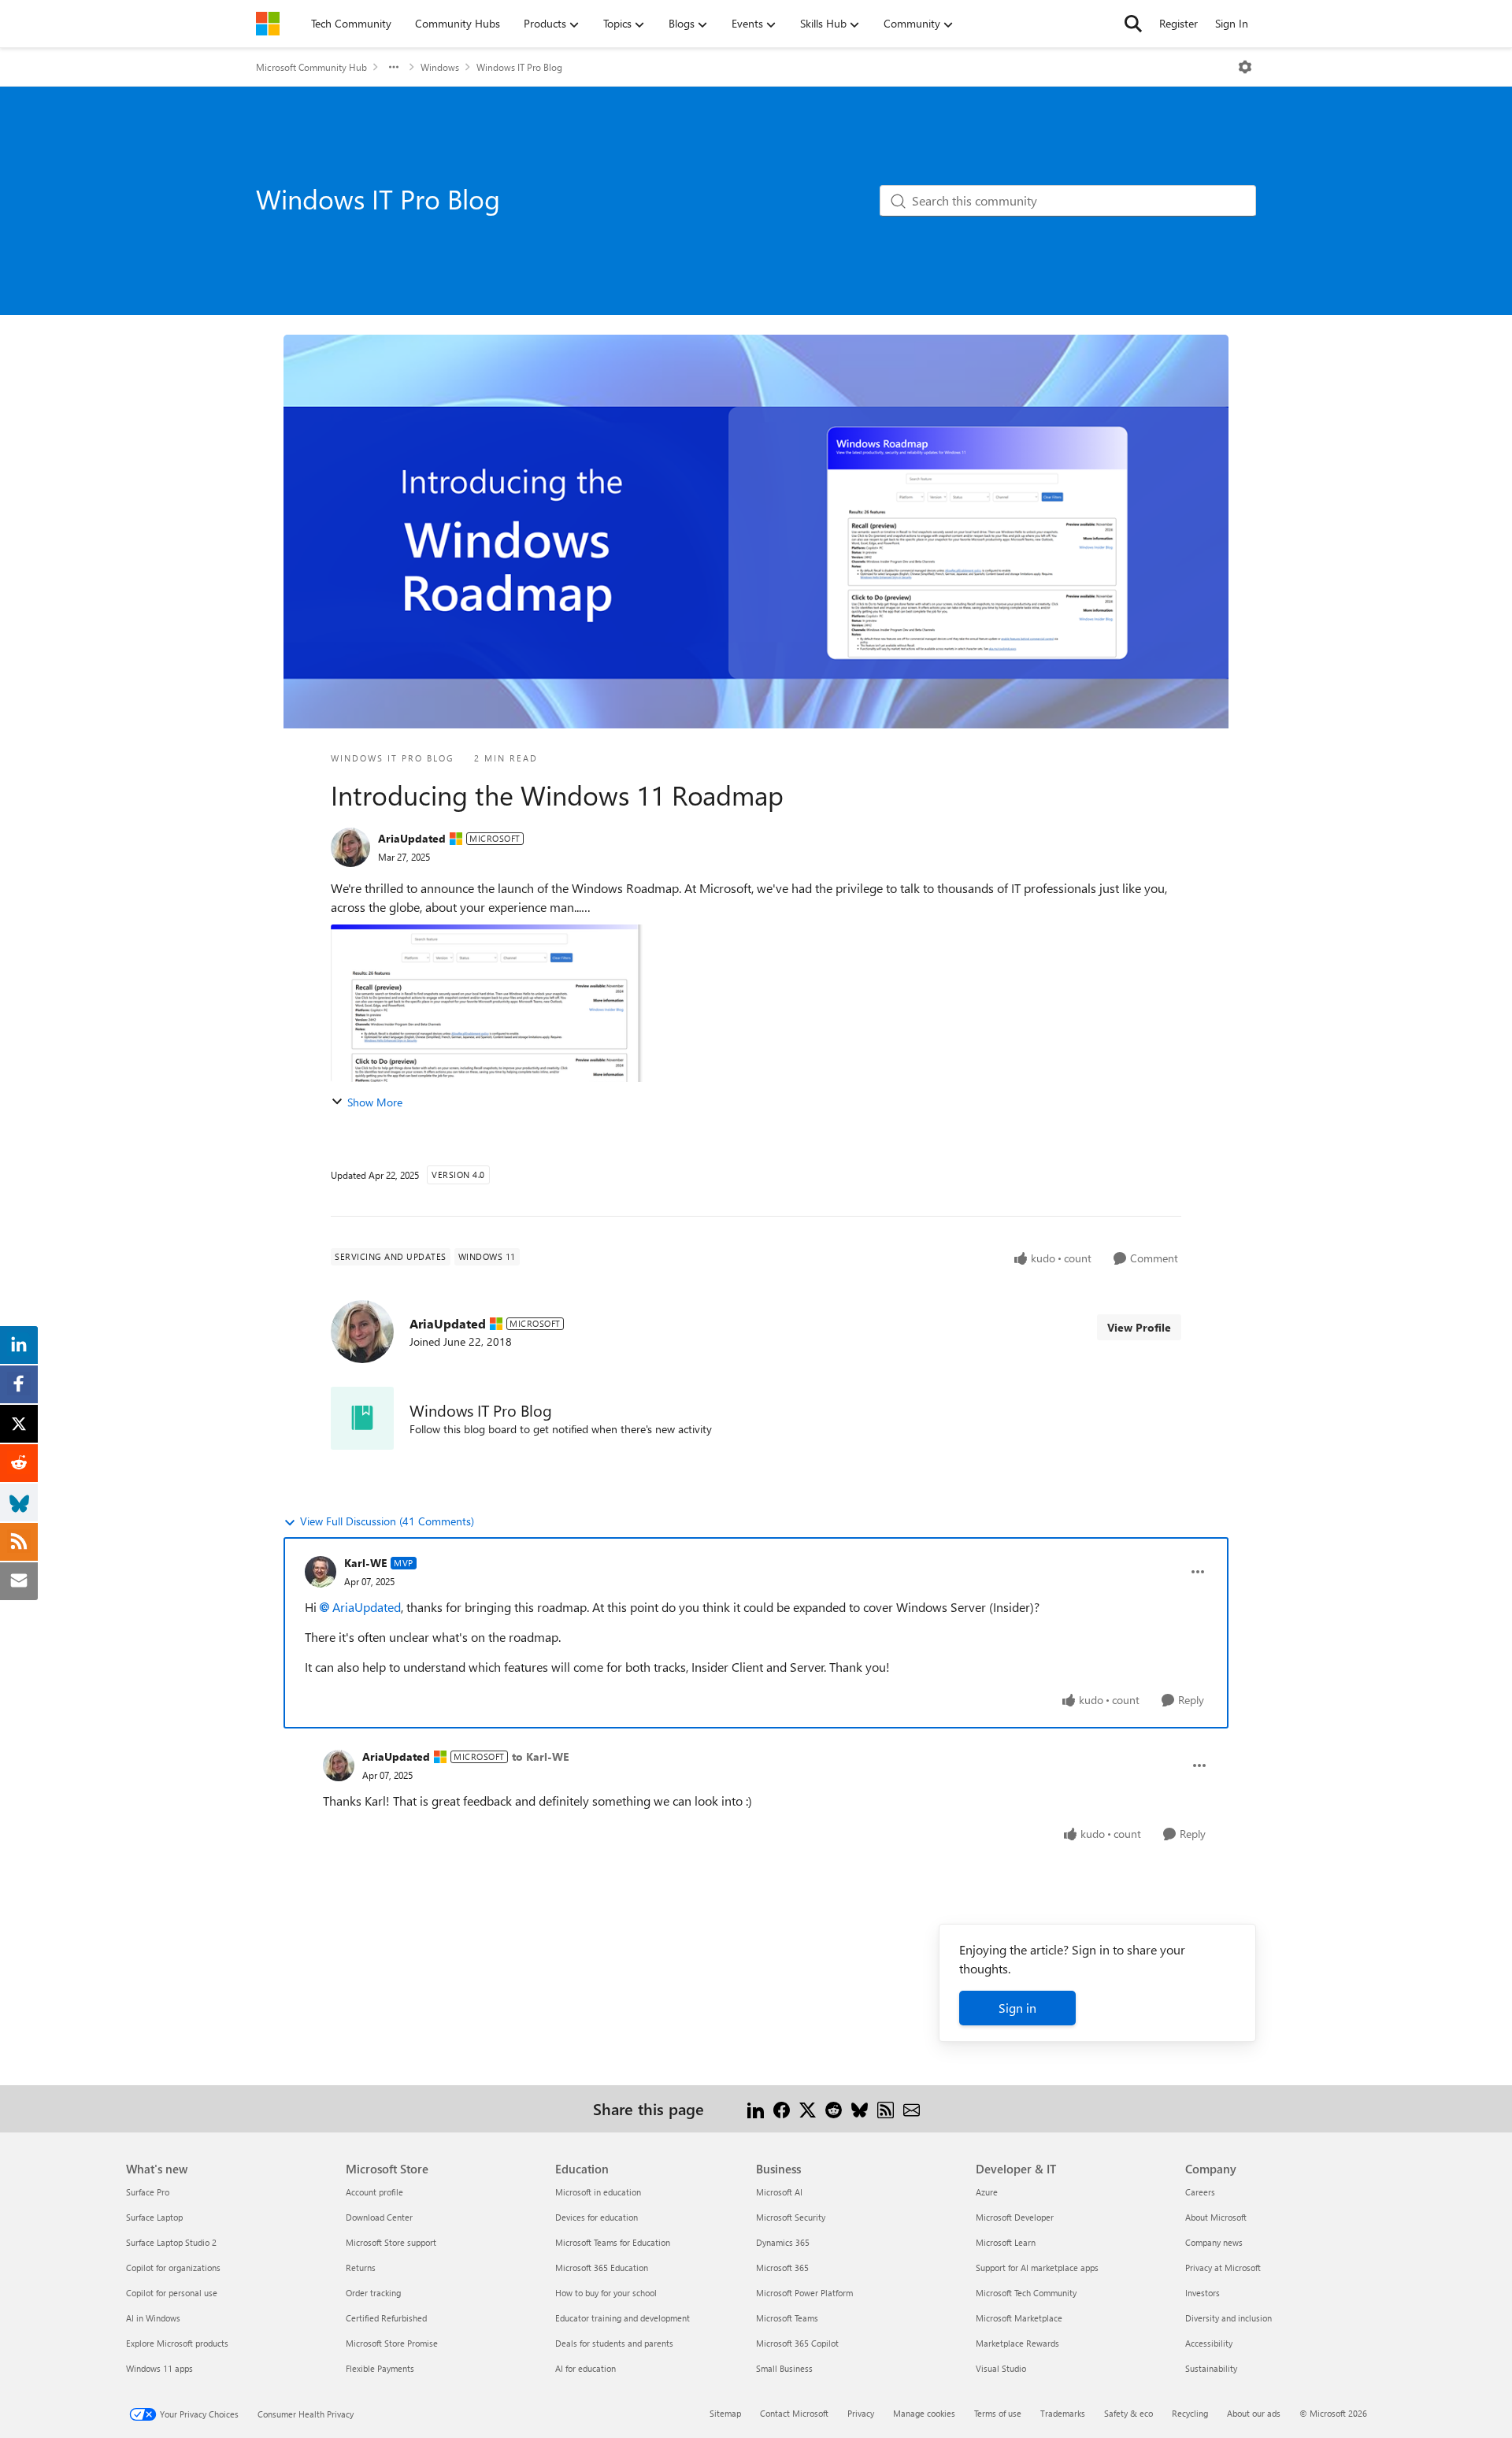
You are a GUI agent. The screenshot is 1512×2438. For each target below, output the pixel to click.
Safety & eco (1128, 2413)
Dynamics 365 (783, 2242)
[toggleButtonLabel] (1245, 67)
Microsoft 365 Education (602, 2268)
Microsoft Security (791, 2217)
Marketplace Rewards (1017, 2343)
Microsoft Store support (391, 2242)
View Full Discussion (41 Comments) (387, 1521)
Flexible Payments (380, 2368)
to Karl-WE (540, 1756)
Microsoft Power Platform (804, 2293)
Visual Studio (1001, 2368)
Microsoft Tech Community (1026, 2293)
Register (1178, 23)
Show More (375, 1102)
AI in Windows (153, 2318)
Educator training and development (623, 2318)
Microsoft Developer (1015, 2217)
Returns (361, 2268)
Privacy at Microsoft (1223, 2268)
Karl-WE (365, 1563)
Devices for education (597, 2217)
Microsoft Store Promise (392, 2343)
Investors (1203, 2293)
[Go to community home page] (268, 24)
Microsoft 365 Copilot (797, 2343)
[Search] (1133, 24)
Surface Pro (148, 2192)
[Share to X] (808, 2108)
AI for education (586, 2368)
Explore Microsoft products (177, 2343)
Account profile (374, 2192)
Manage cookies (924, 2413)
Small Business (784, 2368)
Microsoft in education (598, 2192)
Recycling (1190, 2413)
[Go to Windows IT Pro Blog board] (362, 1418)
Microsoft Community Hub (311, 67)
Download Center (379, 2217)
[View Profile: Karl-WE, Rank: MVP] (321, 1572)
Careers (1200, 2192)
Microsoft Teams (787, 2318)
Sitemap (725, 2413)
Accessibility (1209, 2343)
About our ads (1254, 2413)
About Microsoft (1216, 2217)
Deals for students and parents (614, 2343)
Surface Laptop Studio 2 (171, 2242)
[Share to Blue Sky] (860, 2108)
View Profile (1139, 1327)
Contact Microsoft (794, 2413)
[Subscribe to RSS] (886, 2108)
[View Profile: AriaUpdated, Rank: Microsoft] (350, 847)
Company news (1214, 2242)
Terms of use (998, 2413)
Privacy (861, 2413)
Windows (440, 67)
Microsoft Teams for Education (613, 2242)
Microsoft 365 (782, 2268)
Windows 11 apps (159, 2368)
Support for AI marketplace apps (1037, 2268)
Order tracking (373, 2293)
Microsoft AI (779, 2192)
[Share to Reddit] (834, 2108)
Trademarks (1063, 2413)
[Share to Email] (912, 2108)
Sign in (1017, 2008)
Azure (987, 2192)
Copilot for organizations (173, 2268)
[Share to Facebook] (782, 2108)
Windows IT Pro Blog (519, 67)
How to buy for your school (606, 2293)
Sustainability (1211, 2368)
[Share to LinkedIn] (756, 2108)
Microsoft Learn (1006, 2242)
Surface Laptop (154, 2217)
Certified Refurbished (386, 2318)
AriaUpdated (412, 838)
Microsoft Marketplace (1019, 2318)
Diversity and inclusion (1228, 2318)
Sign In (1232, 23)
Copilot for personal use (172, 2293)
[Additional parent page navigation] (394, 67)
